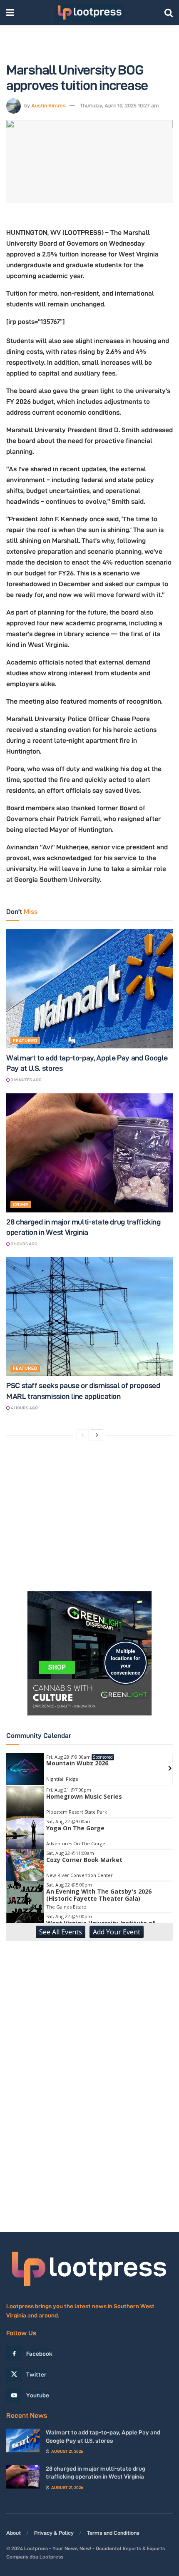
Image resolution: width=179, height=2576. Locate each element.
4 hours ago (24, 1408)
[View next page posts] (97, 1435)
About (14, 2533)
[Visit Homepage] (89, 12)
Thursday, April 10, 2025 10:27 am (119, 105)
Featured (25, 1040)
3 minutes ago (26, 1080)
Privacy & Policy (54, 2533)
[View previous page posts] (82, 1435)
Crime (21, 1205)
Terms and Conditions (113, 2533)
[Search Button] (169, 12)
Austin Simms (48, 105)
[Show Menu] (10, 12)
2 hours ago (24, 1244)
